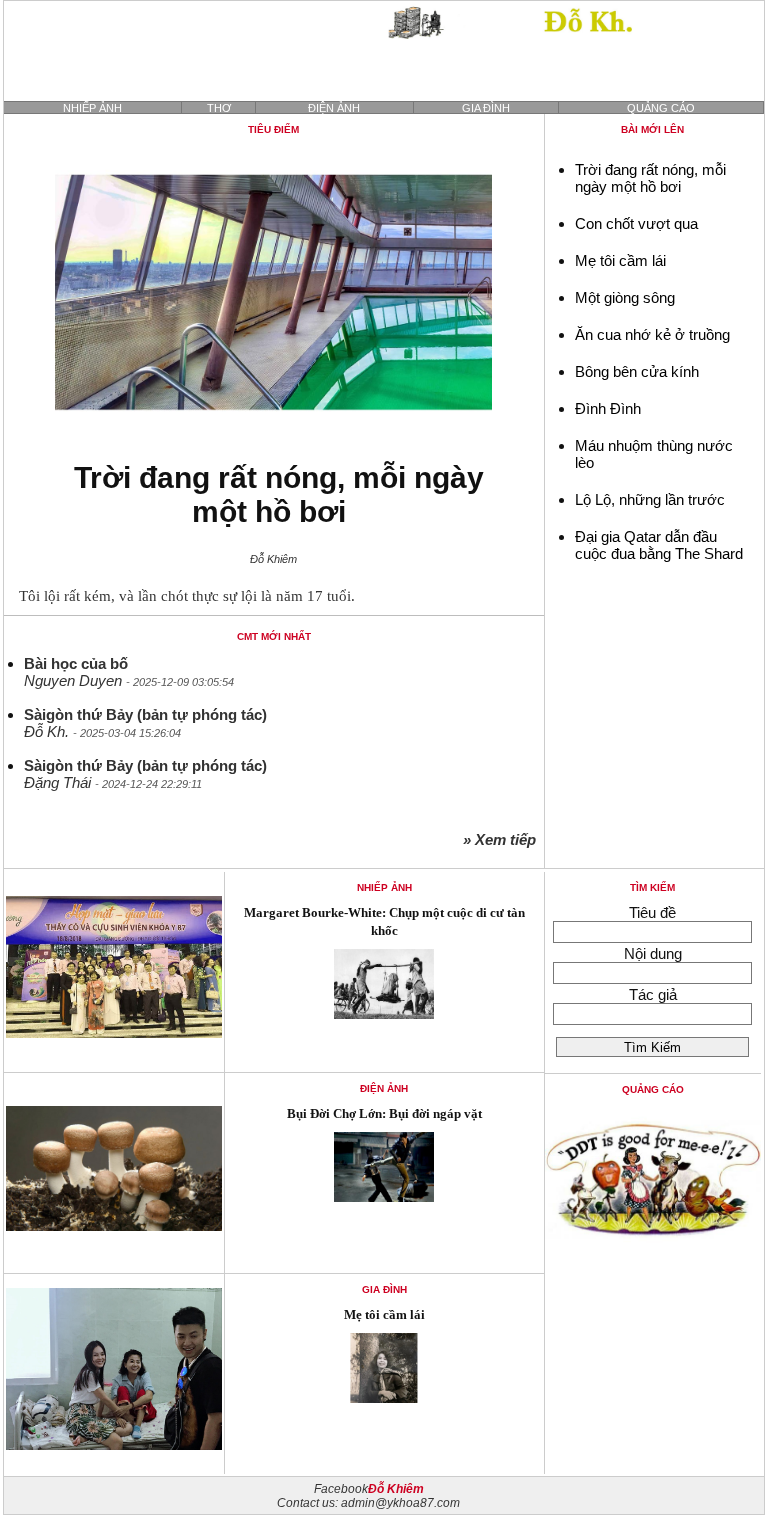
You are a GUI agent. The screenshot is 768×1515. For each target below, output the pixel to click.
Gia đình (486, 108)
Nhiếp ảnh (92, 108)
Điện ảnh (334, 108)
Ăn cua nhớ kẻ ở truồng (652, 334)
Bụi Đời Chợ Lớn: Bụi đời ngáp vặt (384, 1113)
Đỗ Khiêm (396, 1489)
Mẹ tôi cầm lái (620, 260)
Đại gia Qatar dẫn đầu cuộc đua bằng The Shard (659, 545)
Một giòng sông (625, 297)
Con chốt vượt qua (636, 223)
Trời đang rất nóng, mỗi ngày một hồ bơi (279, 494)
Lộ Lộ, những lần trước (650, 499)
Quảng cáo (661, 108)
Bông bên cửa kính (637, 371)
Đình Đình (608, 408)
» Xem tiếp (503, 839)
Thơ (219, 108)
